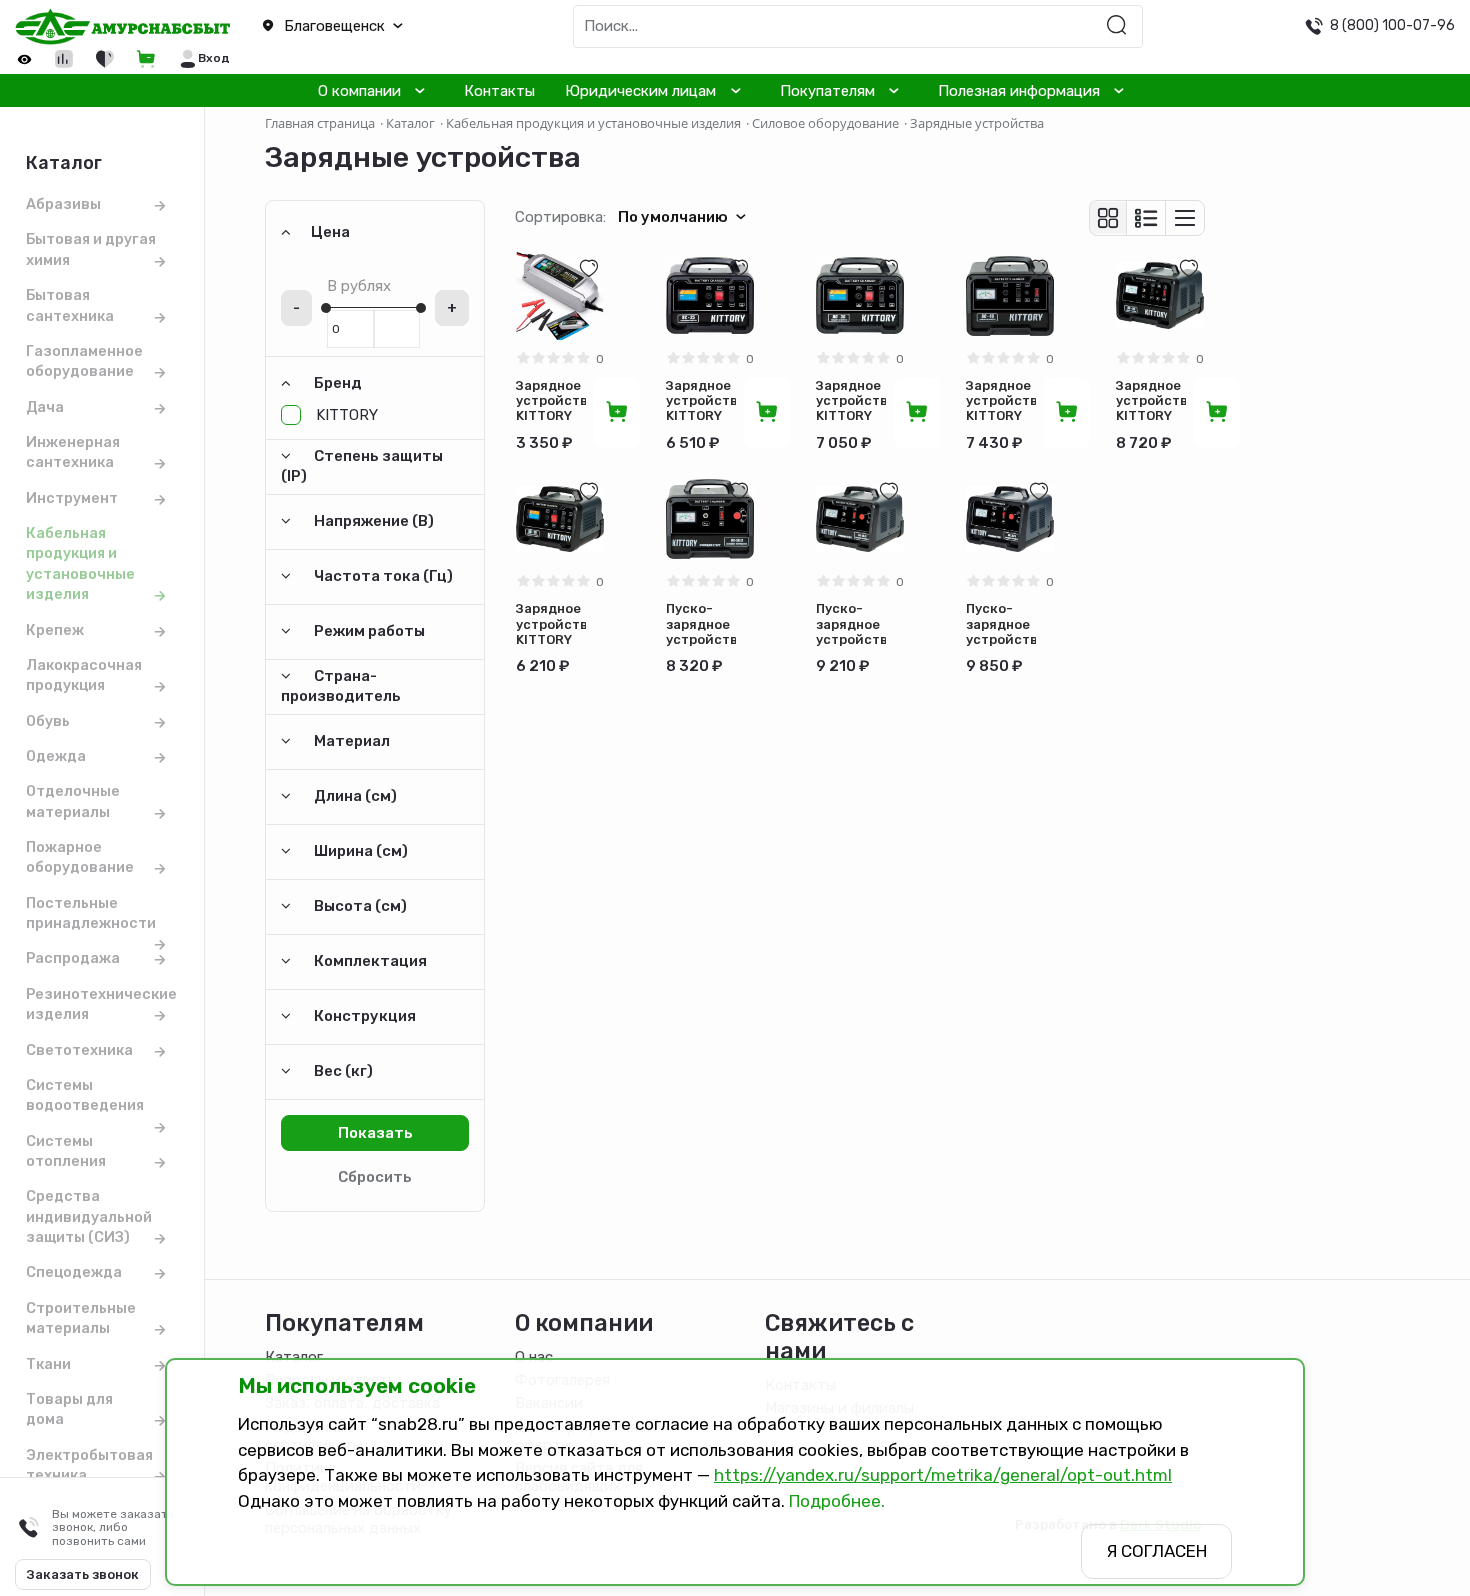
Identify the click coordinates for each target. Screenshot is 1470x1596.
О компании (359, 91)
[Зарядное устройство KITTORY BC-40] (1010, 296)
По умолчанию (673, 217)
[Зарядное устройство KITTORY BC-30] (860, 296)
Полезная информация (1019, 91)
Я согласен (1156, 1551)
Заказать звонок (83, 1574)
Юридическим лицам (640, 91)
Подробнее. (837, 1501)
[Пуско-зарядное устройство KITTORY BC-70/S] (1010, 519)
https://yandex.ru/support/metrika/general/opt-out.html (943, 1475)
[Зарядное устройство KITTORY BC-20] (560, 519)
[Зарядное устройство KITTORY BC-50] (1160, 296)
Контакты (499, 91)
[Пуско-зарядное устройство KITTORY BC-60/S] (860, 519)
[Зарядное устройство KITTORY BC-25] (710, 296)
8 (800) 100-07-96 (1392, 25)
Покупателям (827, 91)
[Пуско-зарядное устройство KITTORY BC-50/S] (710, 519)
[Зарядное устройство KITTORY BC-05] (560, 296)
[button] (367, 27)
